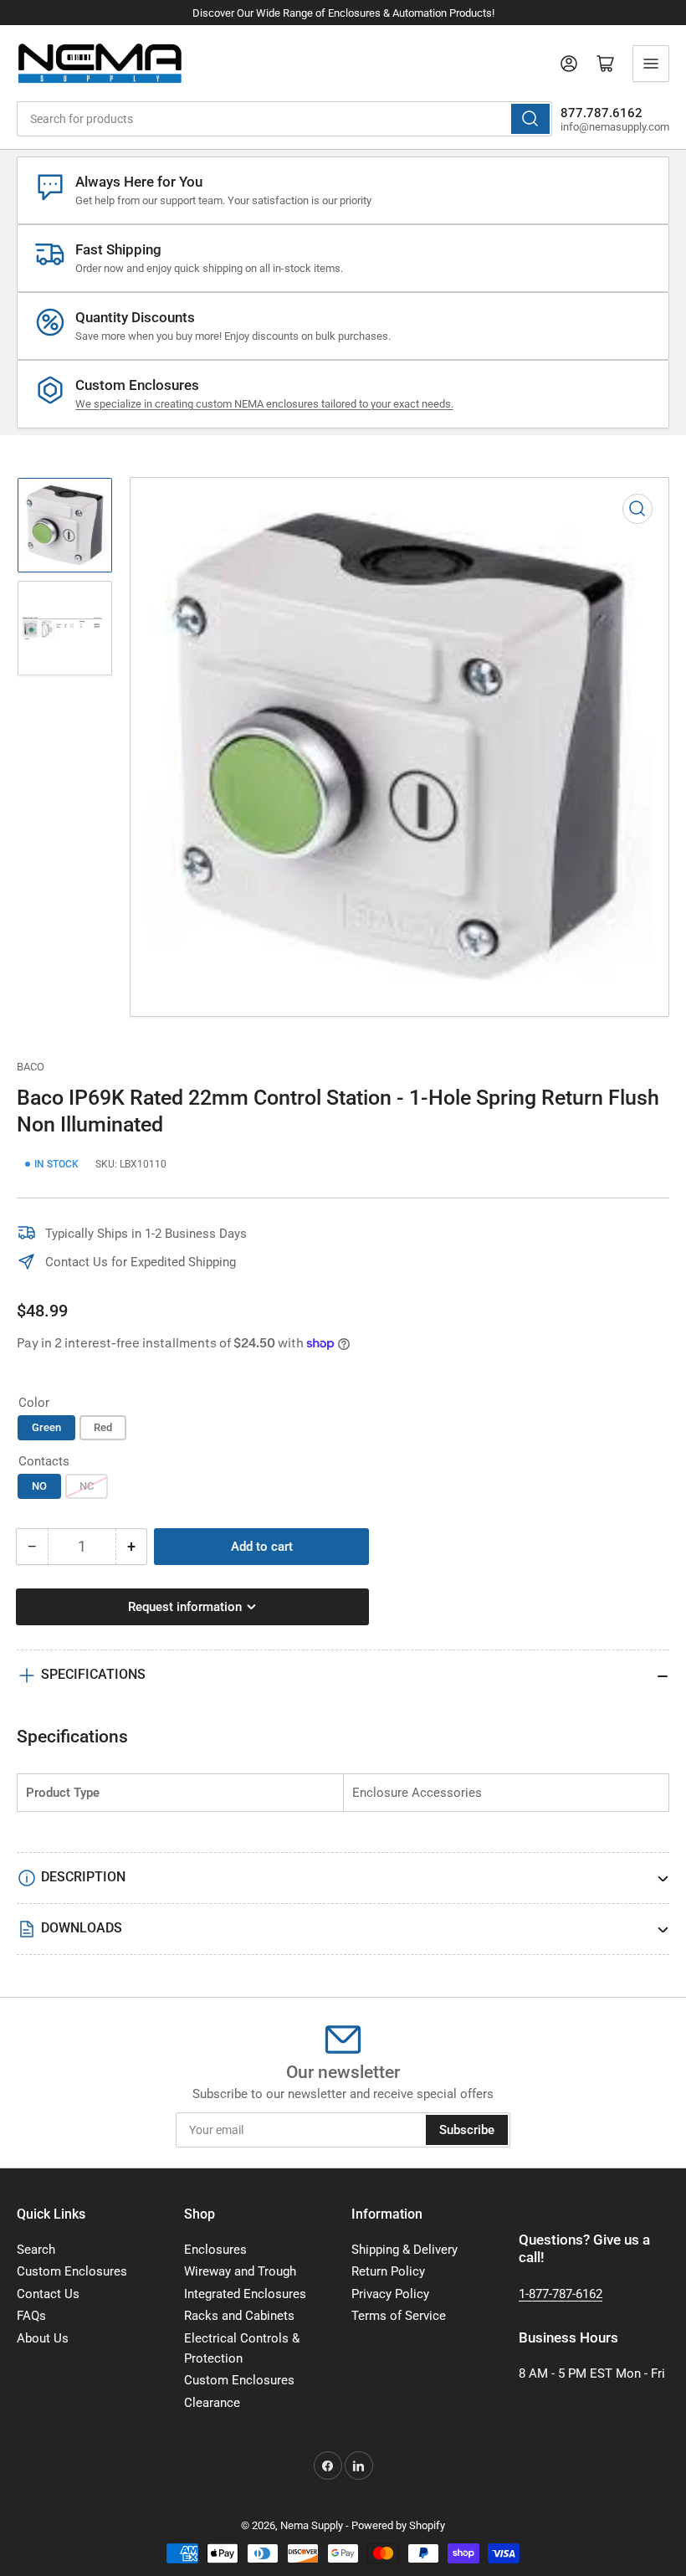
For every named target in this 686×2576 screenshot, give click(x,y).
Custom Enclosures (72, 2271)
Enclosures (215, 2250)
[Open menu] (651, 64)
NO (39, 1486)
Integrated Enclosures (245, 2294)
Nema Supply (312, 2525)
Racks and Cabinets (239, 2316)
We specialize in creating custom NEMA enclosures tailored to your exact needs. (264, 404)
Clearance (212, 2403)
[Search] (530, 119)
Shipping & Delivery (404, 2250)
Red (103, 1427)
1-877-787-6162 (561, 2294)
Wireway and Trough (240, 2271)
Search (36, 2250)
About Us (43, 2338)
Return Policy (388, 2271)
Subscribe (467, 2130)
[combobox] (284, 119)
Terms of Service (399, 2316)
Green (46, 1427)
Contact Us (48, 2294)
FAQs (31, 2316)
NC (87, 1486)
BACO (31, 1067)
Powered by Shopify (398, 2525)
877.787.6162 (602, 113)
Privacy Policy (390, 2294)
